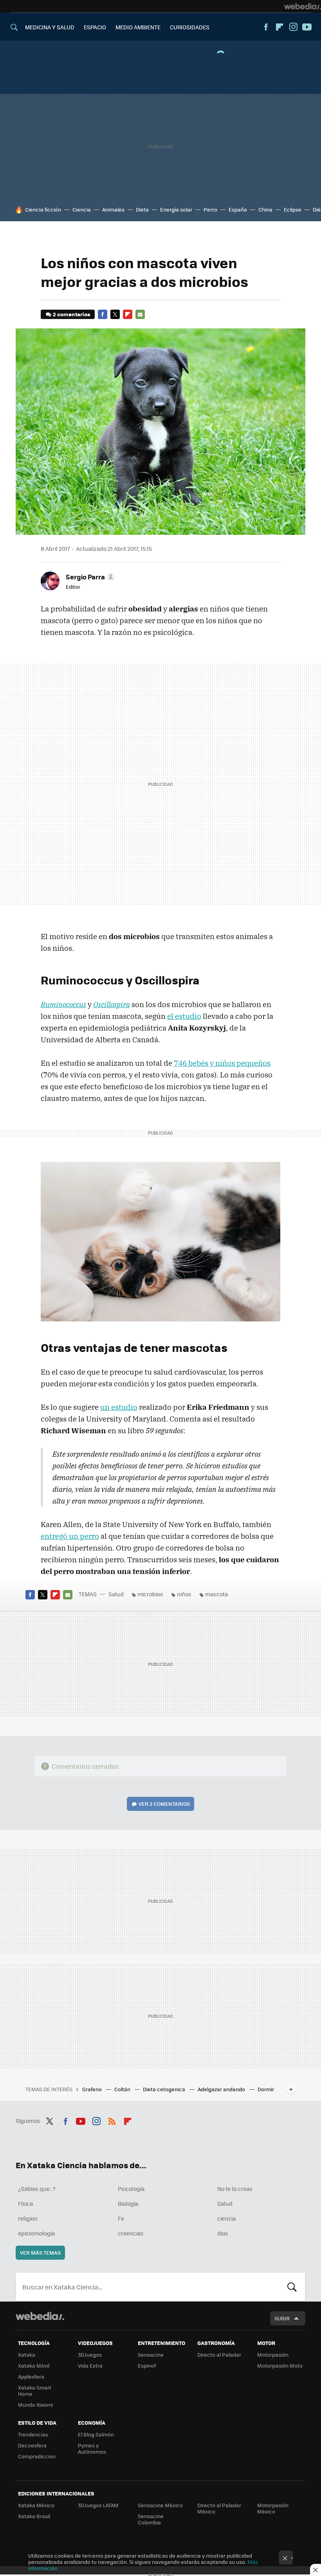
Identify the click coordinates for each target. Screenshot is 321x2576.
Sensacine (151, 2355)
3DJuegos (90, 2355)
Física (25, 2203)
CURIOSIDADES (190, 27)
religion (28, 2218)
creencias (131, 2233)
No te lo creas (235, 2189)
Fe (121, 2218)
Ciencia (82, 209)
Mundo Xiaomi (35, 2405)
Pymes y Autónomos (92, 2448)
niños (184, 1594)
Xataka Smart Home (35, 2390)
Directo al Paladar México (219, 2508)
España (238, 209)
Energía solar (176, 209)
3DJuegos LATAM (98, 2505)
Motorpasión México (273, 2508)
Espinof (147, 2365)
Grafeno (93, 2089)
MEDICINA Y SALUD (50, 27)
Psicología (131, 2189)
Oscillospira (112, 1004)
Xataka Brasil (34, 2516)
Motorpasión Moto (280, 2365)
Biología (128, 2203)
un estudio (119, 1407)
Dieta (142, 209)
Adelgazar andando (222, 2089)
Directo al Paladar (219, 2355)
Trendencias (33, 2434)
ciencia (226, 2218)
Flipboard (280, 27)
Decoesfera (32, 2445)
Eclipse (293, 209)
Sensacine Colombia (151, 2519)
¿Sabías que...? (37, 2189)
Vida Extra (90, 2365)
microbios (150, 1594)
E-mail (140, 314)
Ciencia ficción (43, 209)
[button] (89, 577)
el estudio (184, 1016)
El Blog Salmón (96, 2434)
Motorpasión (273, 2355)
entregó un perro (70, 1536)
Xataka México (36, 2505)
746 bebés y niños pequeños (222, 1063)
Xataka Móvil (34, 2365)
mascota (216, 1594)
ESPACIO (95, 27)
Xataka (27, 2355)
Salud (116, 1594)
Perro (210, 209)
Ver (164, 1804)
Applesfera (31, 2376)
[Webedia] (303, 6)
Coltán (123, 2089)
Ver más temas (40, 2252)
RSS (112, 2120)
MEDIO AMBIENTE (138, 27)
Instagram (293, 27)
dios (223, 2233)
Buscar (292, 2287)
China (265, 209)
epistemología (36, 2233)
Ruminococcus (63, 1004)
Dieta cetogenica (165, 2089)
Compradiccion (37, 2456)
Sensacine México (160, 2505)
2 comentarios (71, 314)
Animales (113, 209)
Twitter (115, 314)
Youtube (307, 27)
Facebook (266, 27)
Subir (282, 2318)
